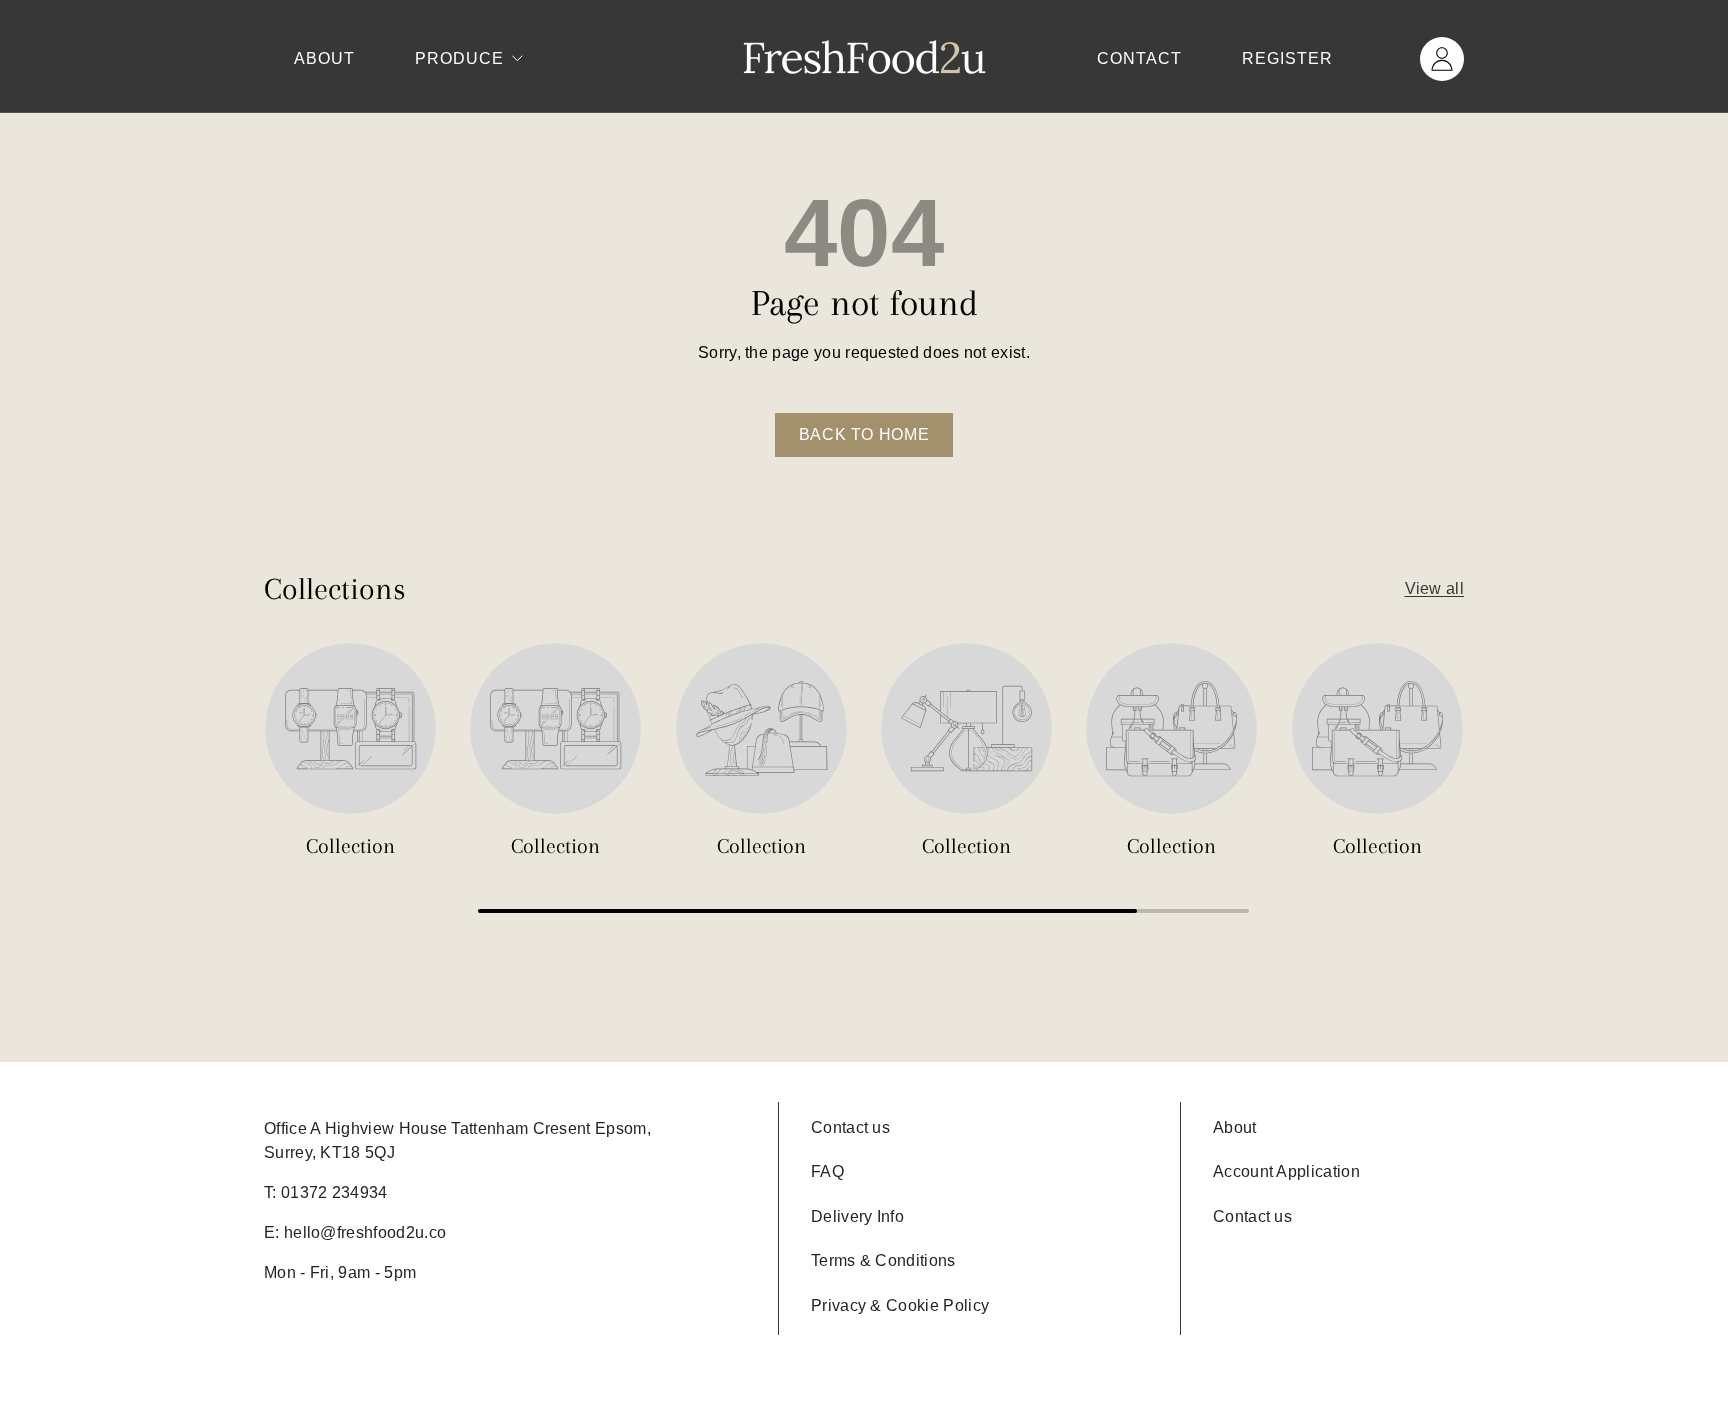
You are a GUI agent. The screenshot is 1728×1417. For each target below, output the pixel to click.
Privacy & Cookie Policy (900, 1305)
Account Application (1286, 1171)
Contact (1139, 58)
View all (1434, 588)
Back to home (864, 434)
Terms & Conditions (883, 1260)
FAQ (827, 1171)
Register (1287, 58)
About (324, 58)
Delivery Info (857, 1216)
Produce (459, 58)
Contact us (850, 1127)
